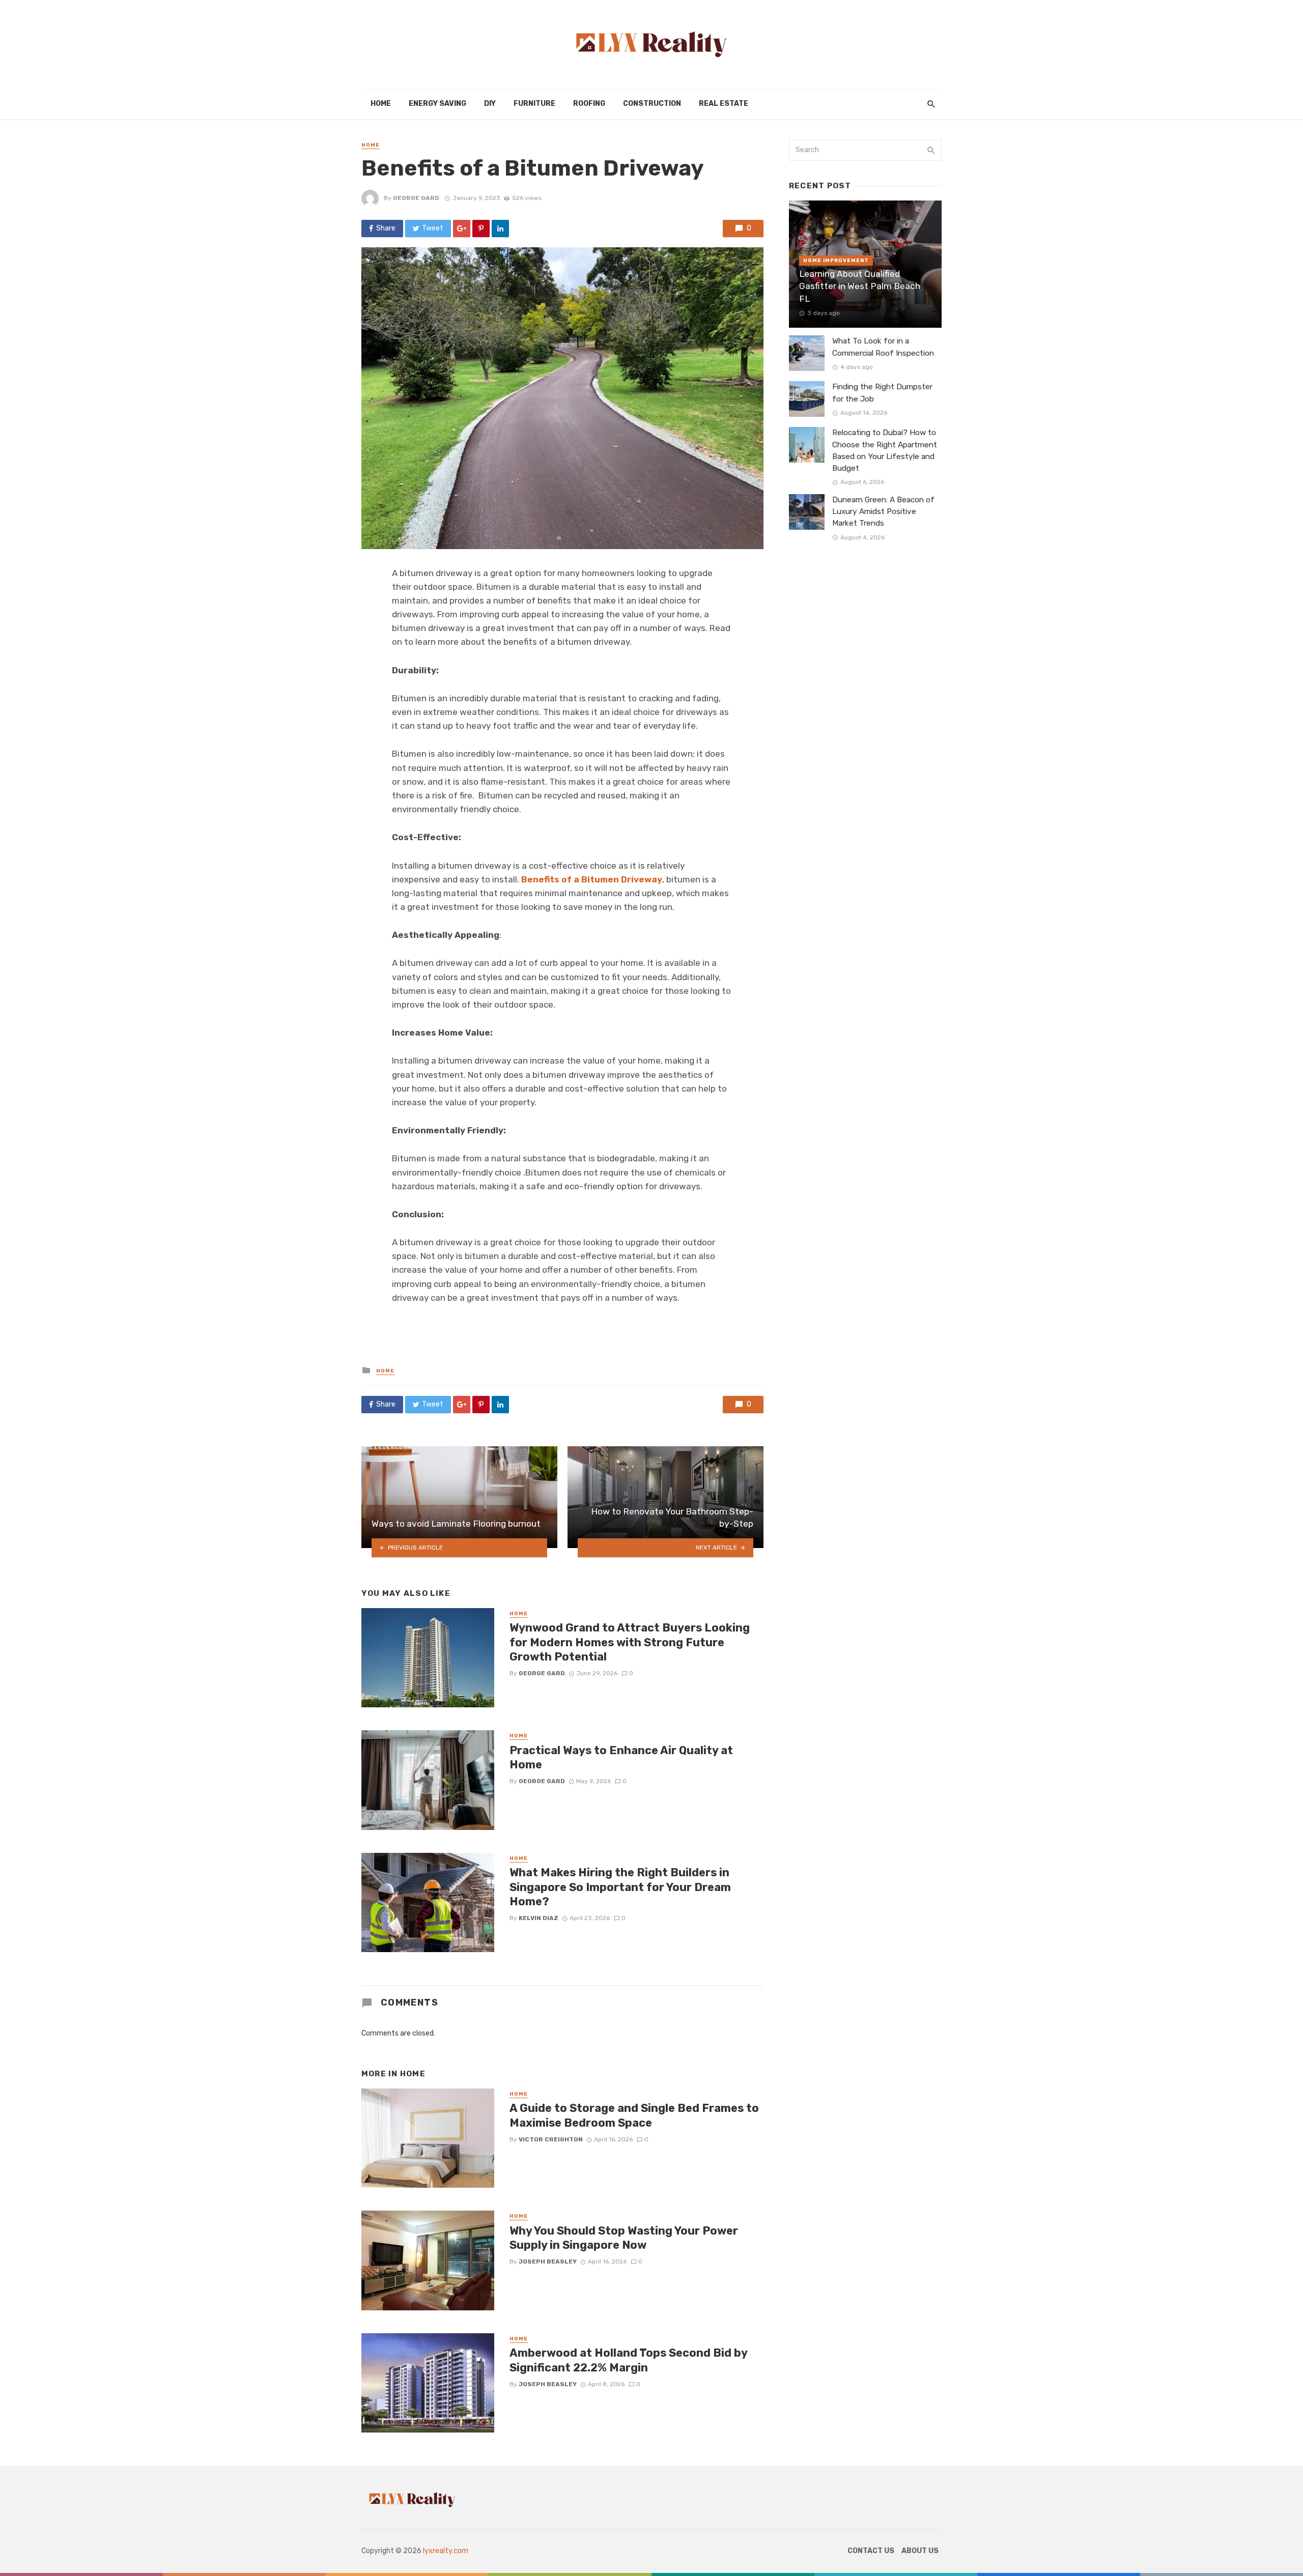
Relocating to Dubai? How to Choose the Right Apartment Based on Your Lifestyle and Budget (885, 450)
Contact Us (871, 2551)
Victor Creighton (551, 2139)
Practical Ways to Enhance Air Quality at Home (621, 1757)
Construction (652, 104)
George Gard (416, 198)
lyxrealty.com (446, 2551)
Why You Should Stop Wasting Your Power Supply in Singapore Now (624, 2238)
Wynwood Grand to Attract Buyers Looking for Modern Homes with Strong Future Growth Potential (630, 1642)
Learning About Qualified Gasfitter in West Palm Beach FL (860, 286)
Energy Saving (437, 104)
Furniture (534, 104)
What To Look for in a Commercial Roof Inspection (883, 347)
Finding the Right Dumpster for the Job (882, 393)
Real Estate (724, 104)
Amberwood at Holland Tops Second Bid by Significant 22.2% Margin (628, 2360)
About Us (920, 2551)
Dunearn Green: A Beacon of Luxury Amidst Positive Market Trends (883, 511)
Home (381, 104)
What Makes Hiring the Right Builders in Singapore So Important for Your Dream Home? (620, 1887)
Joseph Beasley (548, 2262)
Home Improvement (836, 261)
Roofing (589, 104)
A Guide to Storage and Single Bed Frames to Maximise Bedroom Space (634, 2115)
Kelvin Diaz (539, 1918)
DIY (490, 104)
